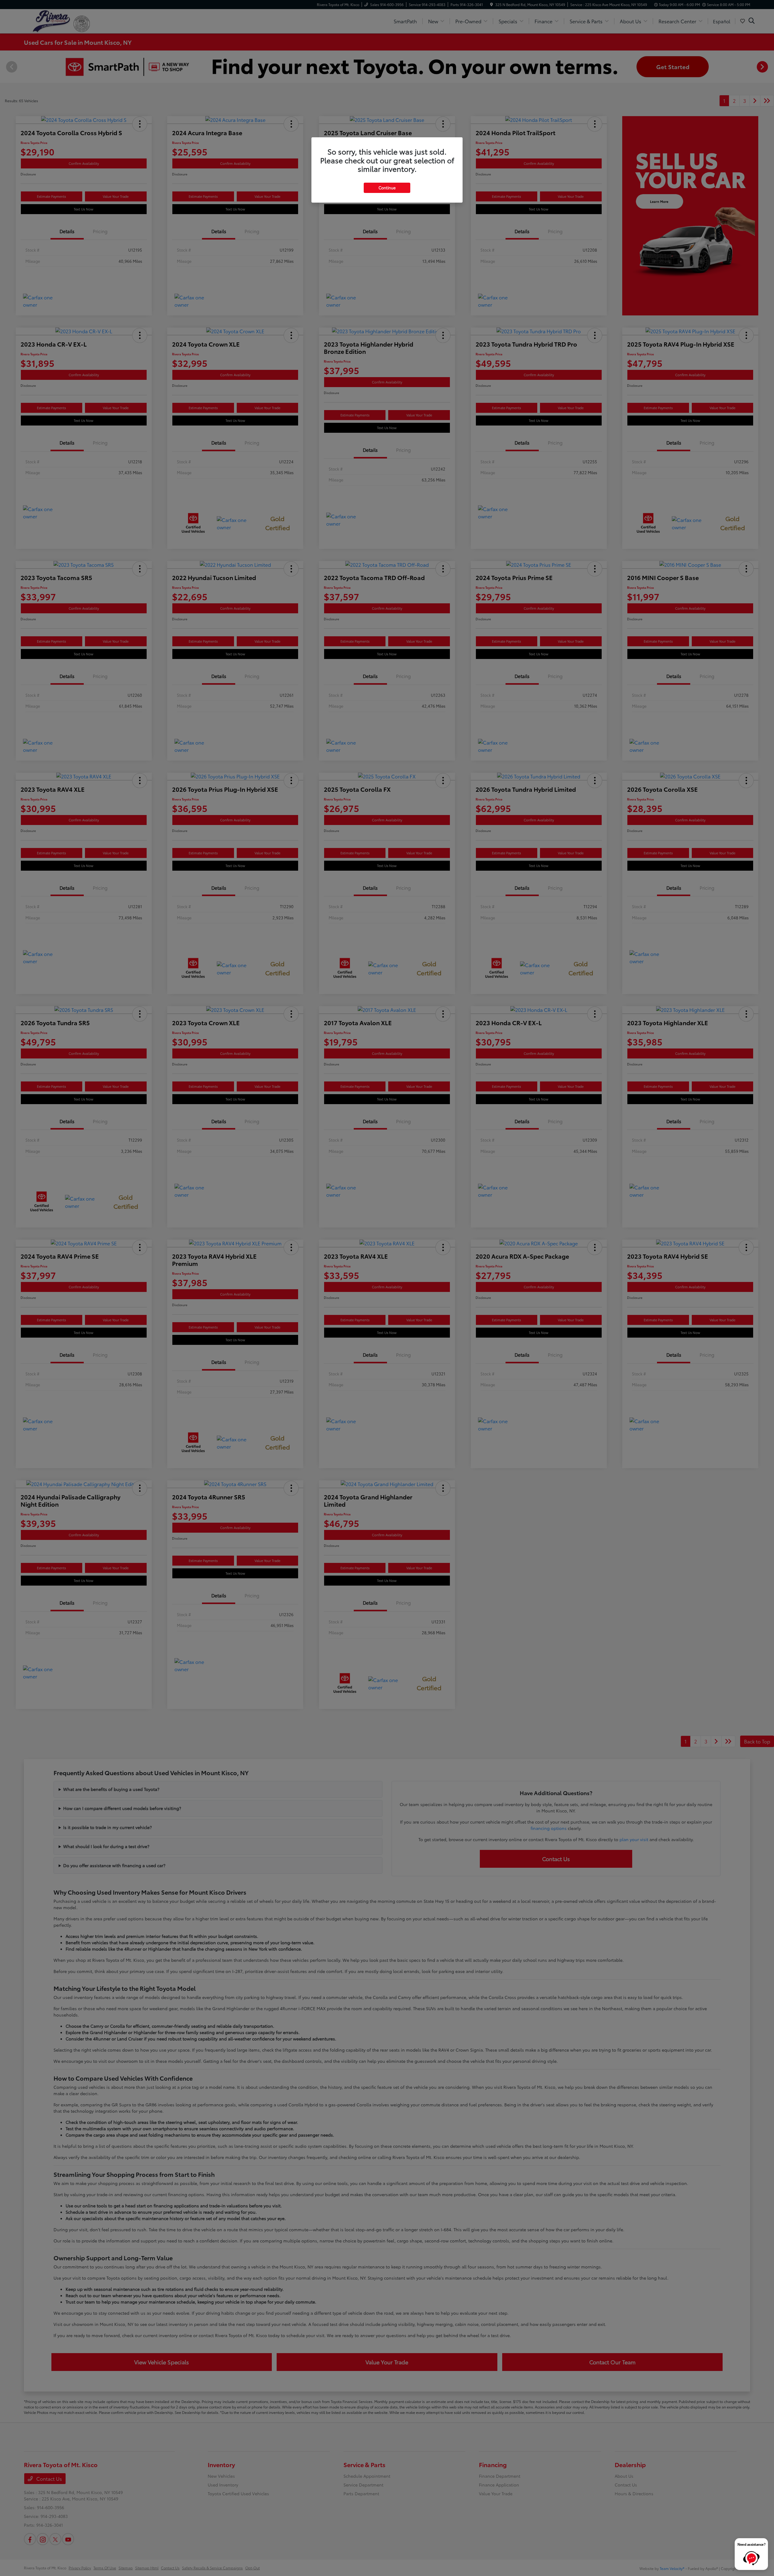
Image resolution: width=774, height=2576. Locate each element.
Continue (387, 187)
